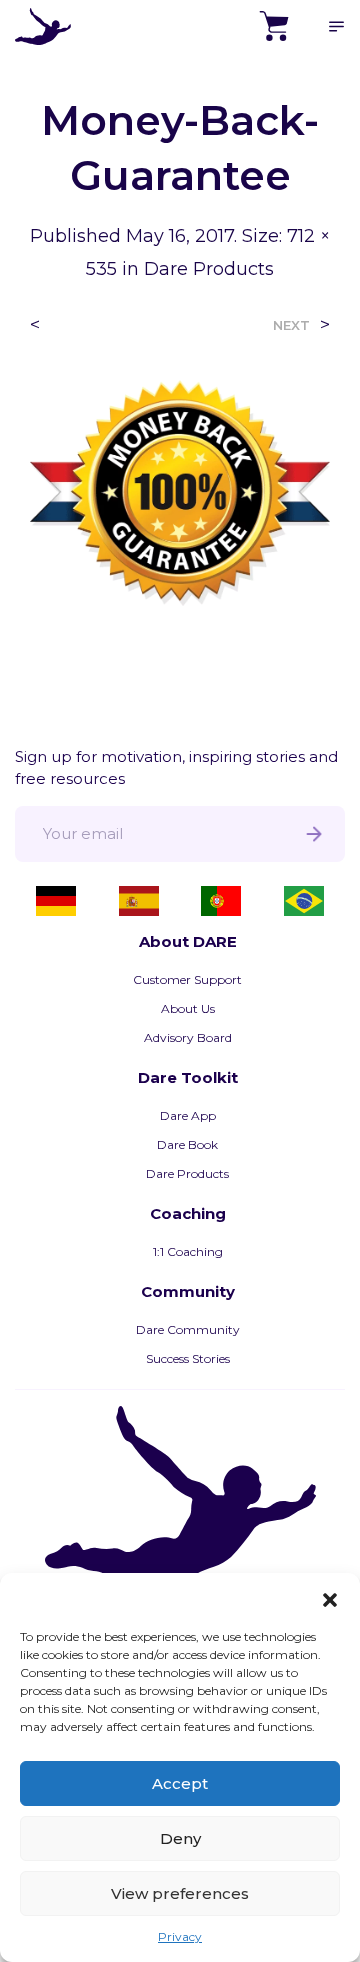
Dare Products (209, 269)
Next (291, 325)
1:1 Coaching (188, 1251)
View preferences (180, 1893)
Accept (180, 1783)
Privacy (180, 1936)
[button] (330, 1598)
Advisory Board (188, 1037)
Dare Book (187, 1144)
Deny (180, 1838)
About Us (188, 1008)
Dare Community (188, 1329)
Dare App (188, 1115)
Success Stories (188, 1358)
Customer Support (187, 979)
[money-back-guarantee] (180, 491)
